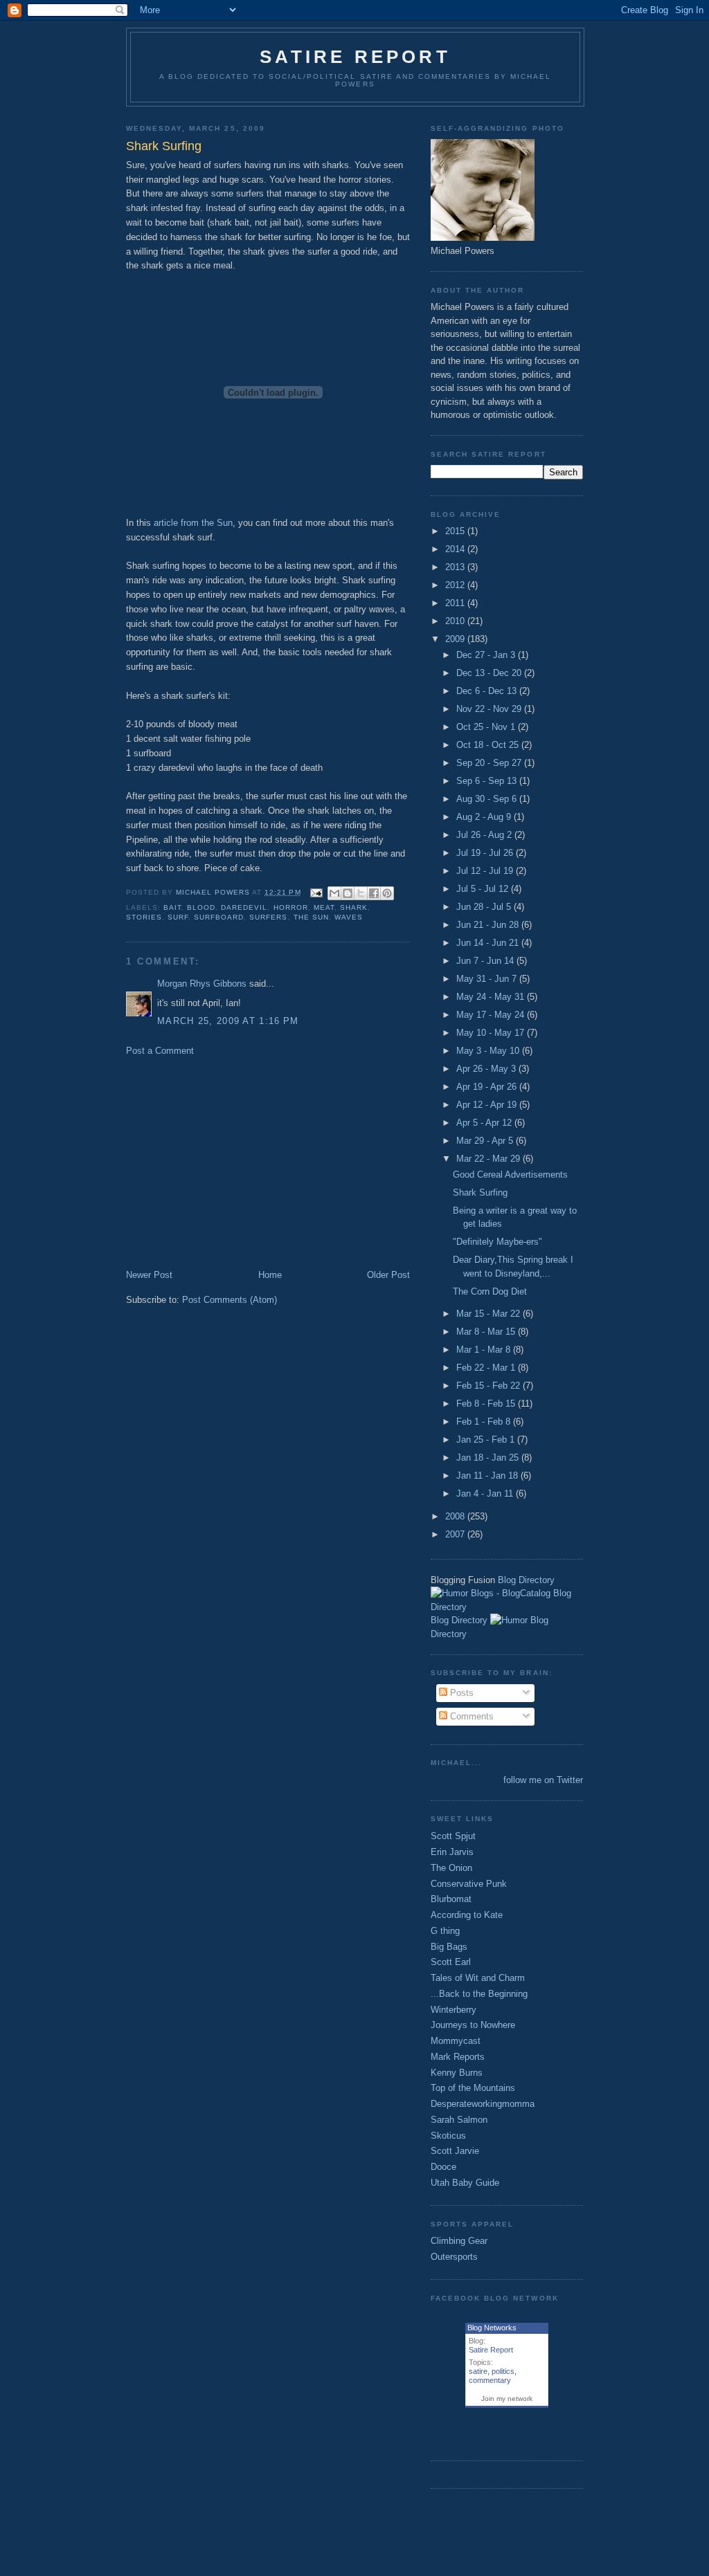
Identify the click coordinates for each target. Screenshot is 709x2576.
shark (354, 907)
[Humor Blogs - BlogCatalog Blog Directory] (507, 1607)
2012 (456, 585)
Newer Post (149, 1275)
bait (172, 907)
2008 (456, 1516)
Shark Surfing (480, 1193)
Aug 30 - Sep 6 (488, 799)
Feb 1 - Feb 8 (485, 1422)
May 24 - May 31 (492, 997)
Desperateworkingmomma (483, 2104)
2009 (456, 639)
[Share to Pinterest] (387, 893)
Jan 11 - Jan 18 (488, 1476)
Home (270, 1275)
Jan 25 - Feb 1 (487, 1440)
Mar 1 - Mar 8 (485, 1350)
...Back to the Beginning (479, 1994)
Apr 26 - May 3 (487, 1069)
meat (324, 907)
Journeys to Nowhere (473, 2025)
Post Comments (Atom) (230, 1300)
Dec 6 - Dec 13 (488, 691)
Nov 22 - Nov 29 (490, 709)
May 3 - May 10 (489, 1051)
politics (503, 2371)
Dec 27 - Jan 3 (487, 655)
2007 (456, 1534)
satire (478, 2371)
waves (349, 917)
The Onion (451, 1868)
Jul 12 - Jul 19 (486, 871)
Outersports (454, 2257)
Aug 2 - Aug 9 (485, 817)
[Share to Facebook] (374, 893)
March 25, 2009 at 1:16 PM (228, 1021)
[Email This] (334, 893)
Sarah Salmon (459, 2120)
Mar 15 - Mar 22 (490, 1314)
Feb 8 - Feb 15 (487, 1404)
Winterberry (454, 2010)
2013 (456, 567)
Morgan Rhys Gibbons (202, 984)
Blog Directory (526, 1580)
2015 (456, 531)
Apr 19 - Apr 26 (488, 1087)
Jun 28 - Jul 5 (485, 907)
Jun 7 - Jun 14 (486, 961)
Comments (470, 1716)
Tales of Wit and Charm (478, 1978)
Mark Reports (458, 2057)
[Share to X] (361, 893)
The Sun (311, 917)
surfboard (219, 917)
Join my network (507, 2399)
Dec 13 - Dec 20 (490, 673)
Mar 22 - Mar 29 (490, 1159)
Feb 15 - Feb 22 (490, 1386)
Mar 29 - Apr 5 (486, 1141)
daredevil (244, 907)
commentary (490, 2380)
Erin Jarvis (452, 1852)
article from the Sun (193, 523)
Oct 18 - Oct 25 (489, 745)
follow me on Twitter (543, 1780)
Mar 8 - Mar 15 (487, 1332)
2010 (456, 621)
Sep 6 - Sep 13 (488, 781)
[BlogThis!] (348, 893)
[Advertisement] (242, 1162)
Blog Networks (492, 2328)
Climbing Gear (459, 2241)
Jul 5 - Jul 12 (484, 889)
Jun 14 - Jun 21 (489, 943)
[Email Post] (316, 892)
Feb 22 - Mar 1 (487, 1368)
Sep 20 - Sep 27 (490, 763)
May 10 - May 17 (492, 1033)
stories (144, 917)
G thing (445, 1931)
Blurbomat (451, 1899)
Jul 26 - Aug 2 (485, 835)
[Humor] (509, 1620)
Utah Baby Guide (465, 2183)
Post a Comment (160, 1051)
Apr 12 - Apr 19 (488, 1105)
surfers (268, 917)
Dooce (443, 2167)
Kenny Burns (457, 2073)
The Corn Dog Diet (490, 1291)
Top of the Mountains (473, 2088)
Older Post (388, 1275)
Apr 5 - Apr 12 (485, 1123)
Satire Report (355, 57)
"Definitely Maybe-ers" (497, 1242)
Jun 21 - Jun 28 (489, 925)
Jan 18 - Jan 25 (489, 1458)
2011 (456, 603)
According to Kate (467, 1915)
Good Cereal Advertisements (510, 1175)
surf (178, 917)
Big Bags (449, 1947)
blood (201, 907)
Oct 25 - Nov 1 (487, 727)
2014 (456, 549)
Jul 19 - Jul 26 (486, 853)
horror (291, 907)
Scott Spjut (453, 1836)
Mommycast (456, 2041)
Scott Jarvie (455, 2151)
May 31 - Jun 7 (488, 979)
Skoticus (448, 2136)
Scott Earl (451, 1962)
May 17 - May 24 (492, 1015)
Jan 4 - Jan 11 (486, 1493)
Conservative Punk (469, 1884)
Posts (460, 1693)
